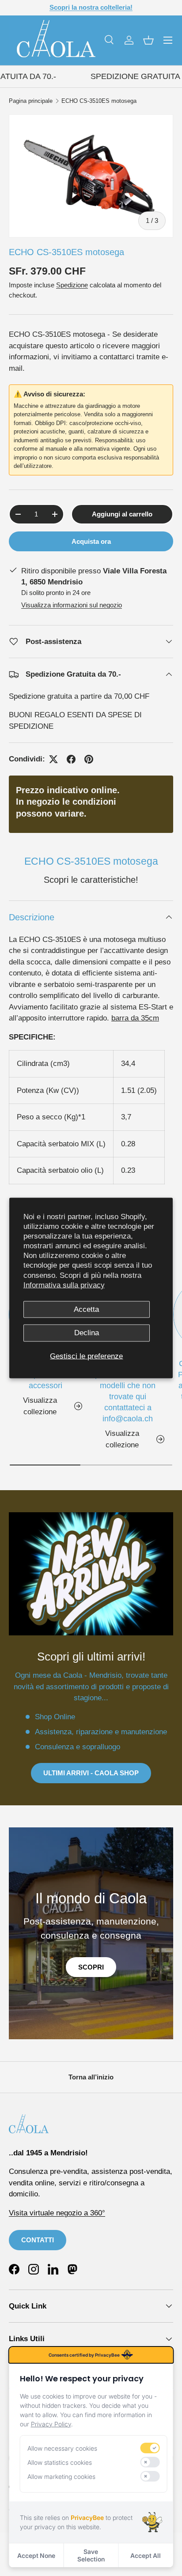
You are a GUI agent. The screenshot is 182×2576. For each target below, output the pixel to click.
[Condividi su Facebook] (71, 759)
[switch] (150, 2448)
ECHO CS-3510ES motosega (99, 101)
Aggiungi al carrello (122, 514)
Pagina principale (31, 101)
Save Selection (91, 2555)
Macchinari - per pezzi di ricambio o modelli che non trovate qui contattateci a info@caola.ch (128, 1391)
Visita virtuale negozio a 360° (57, 2213)
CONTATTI (38, 2240)
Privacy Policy (51, 2424)
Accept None (36, 2555)
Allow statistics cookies (60, 2462)
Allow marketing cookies (61, 2476)
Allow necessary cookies (62, 2448)
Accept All (146, 2555)
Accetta (86, 1309)
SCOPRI (91, 1967)
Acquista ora (91, 541)
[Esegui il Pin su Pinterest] (89, 759)
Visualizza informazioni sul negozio (72, 605)
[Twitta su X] (53, 759)
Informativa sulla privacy (64, 1285)
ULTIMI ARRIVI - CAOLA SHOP (91, 1773)
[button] (148, 40)
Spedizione (72, 285)
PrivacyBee (87, 2518)
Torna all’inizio (91, 2077)
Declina (87, 1333)
